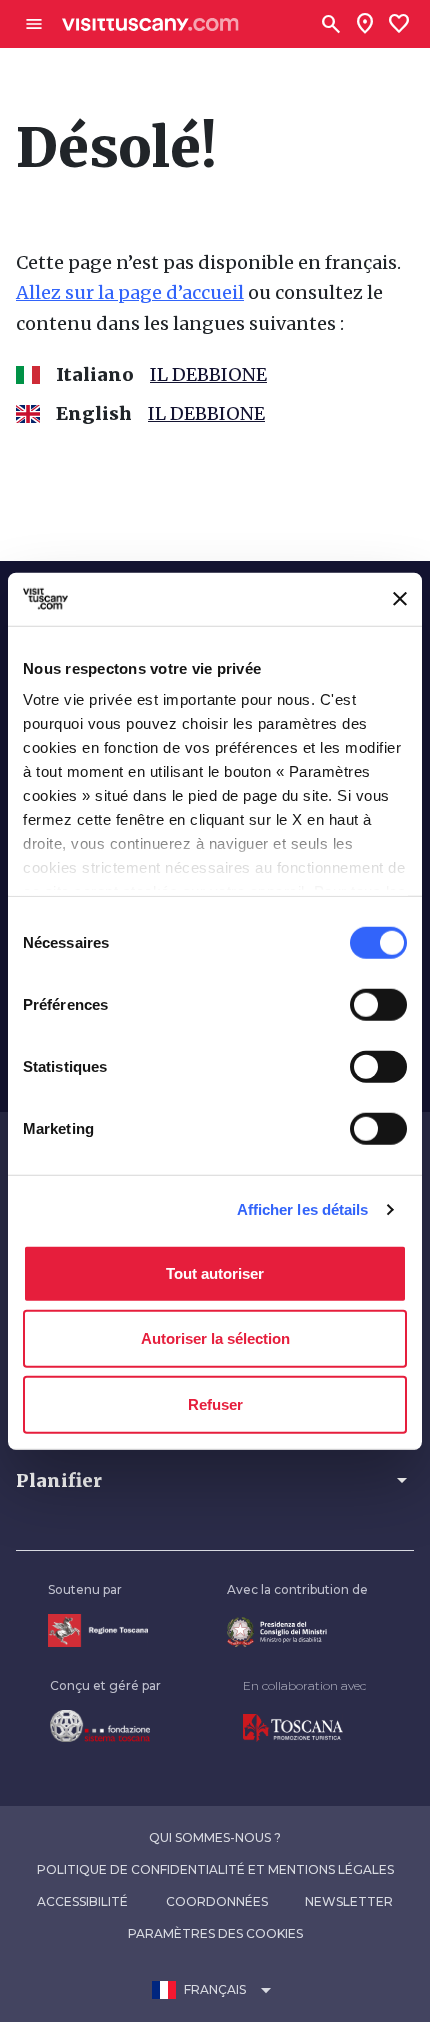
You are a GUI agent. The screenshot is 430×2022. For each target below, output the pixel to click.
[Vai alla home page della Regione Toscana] (98, 1630)
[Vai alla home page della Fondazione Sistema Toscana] (105, 1726)
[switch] (378, 1004)
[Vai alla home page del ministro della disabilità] (297, 1632)
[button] (215, 1480)
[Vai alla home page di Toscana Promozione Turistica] (304, 1728)
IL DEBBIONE (208, 374)
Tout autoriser (215, 1272)
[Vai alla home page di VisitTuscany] (150, 24)
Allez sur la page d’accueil (130, 292)
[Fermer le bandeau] (400, 599)
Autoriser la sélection (215, 1338)
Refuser (215, 1403)
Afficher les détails (303, 1209)
